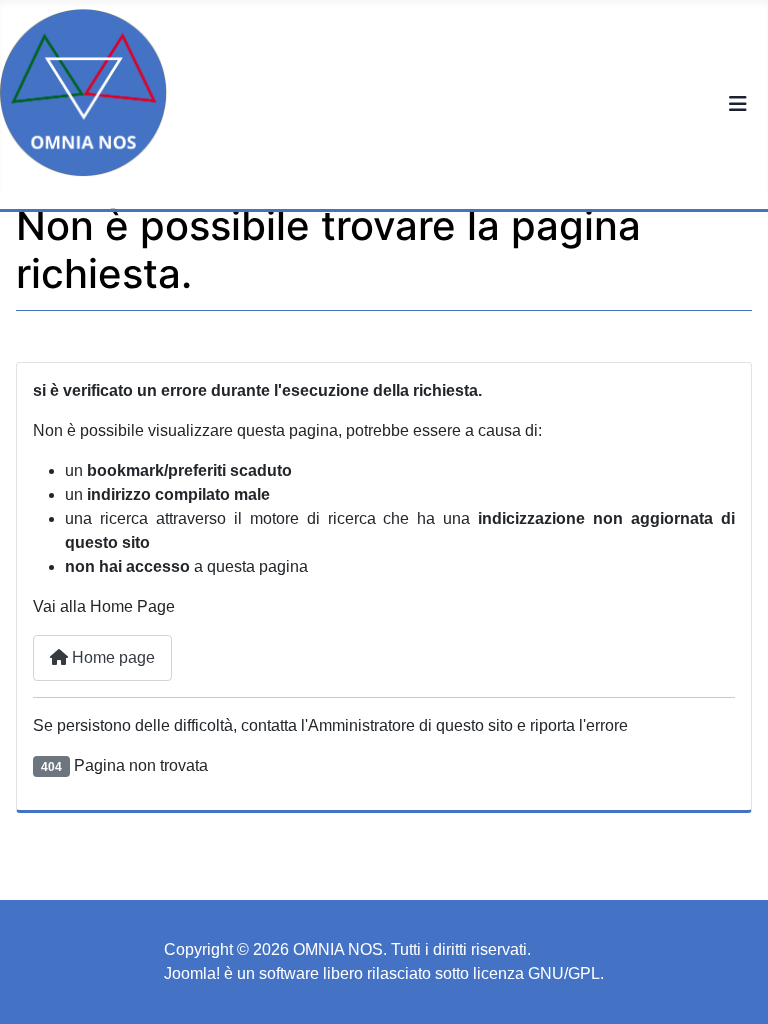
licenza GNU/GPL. (538, 973)
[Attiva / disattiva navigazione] (738, 104)
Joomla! (192, 973)
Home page (111, 657)
